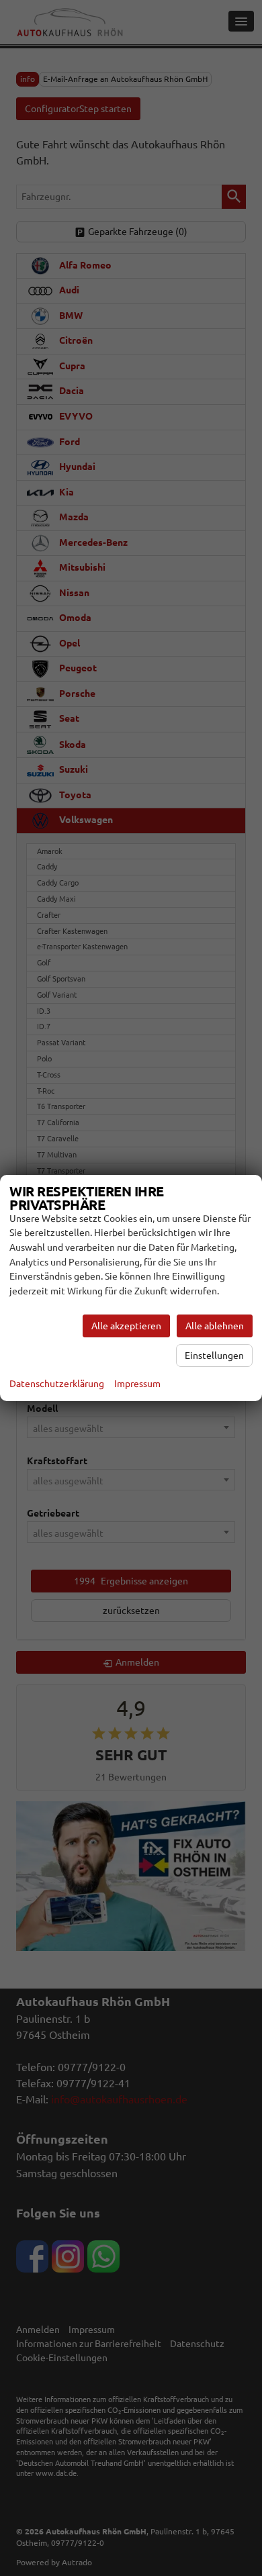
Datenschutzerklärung (57, 1384)
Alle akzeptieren (126, 1326)
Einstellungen (214, 1355)
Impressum (137, 1384)
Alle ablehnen (215, 1326)
